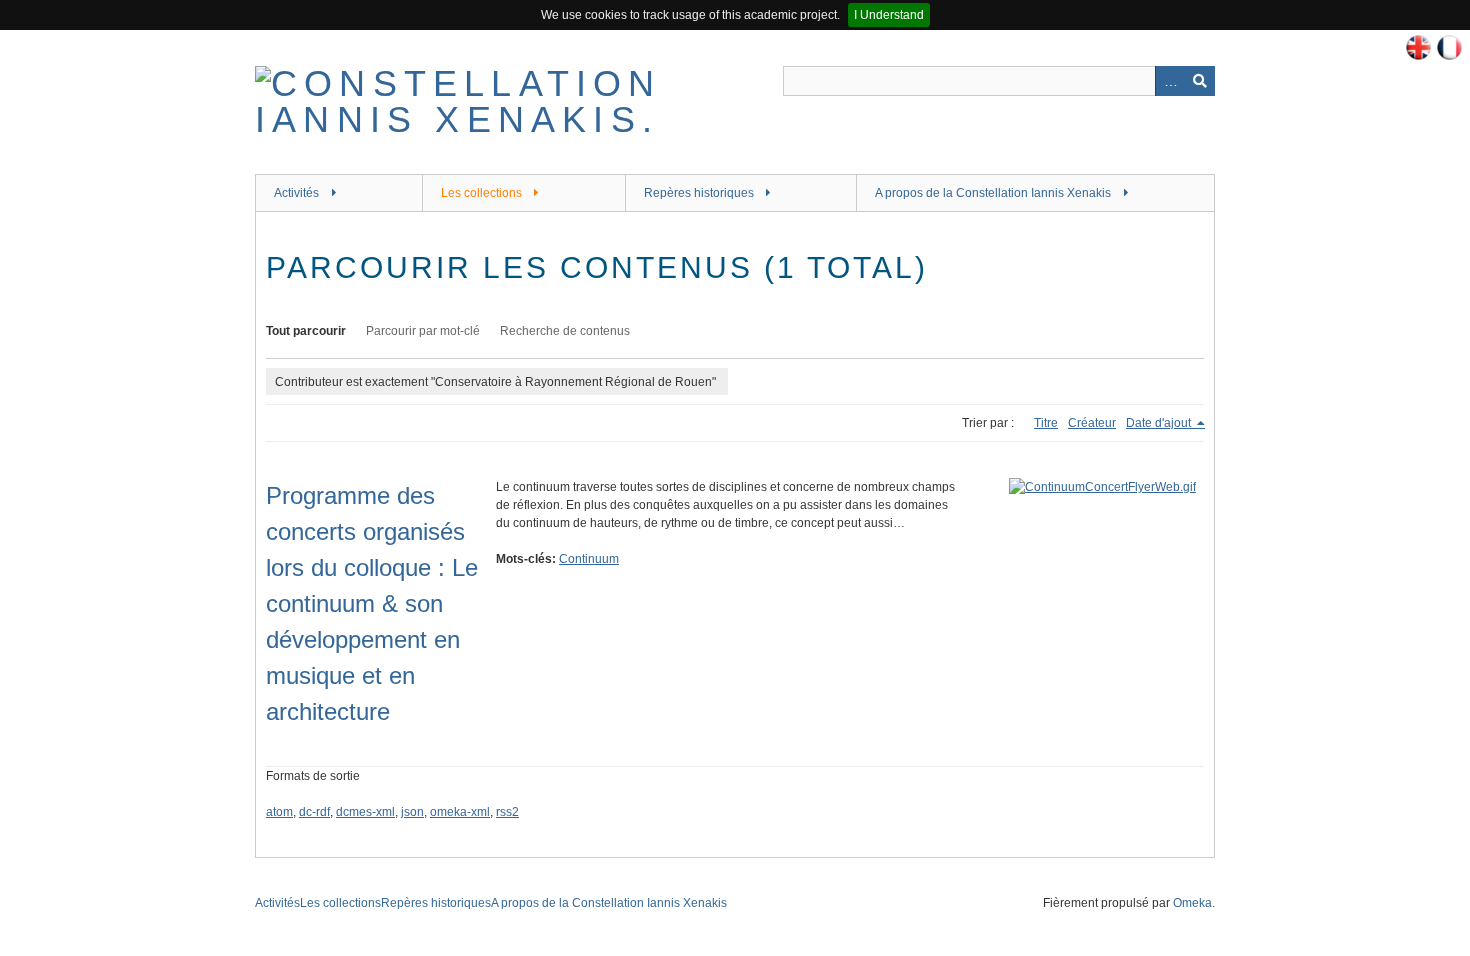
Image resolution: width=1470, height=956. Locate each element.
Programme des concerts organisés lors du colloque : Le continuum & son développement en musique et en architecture (372, 603)
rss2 (507, 812)
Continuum (589, 559)
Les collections (481, 193)
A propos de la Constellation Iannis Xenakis (993, 193)
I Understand (889, 15)
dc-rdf (314, 812)
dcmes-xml (365, 812)
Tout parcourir (306, 331)
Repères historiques (699, 193)
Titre (1046, 423)
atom (279, 812)
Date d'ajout (1160, 423)
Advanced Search (1170, 81)
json (412, 812)
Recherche (1200, 81)
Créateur (1092, 423)
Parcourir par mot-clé (423, 331)
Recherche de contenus (565, 331)
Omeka (1192, 903)
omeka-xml (460, 812)
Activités (296, 193)
